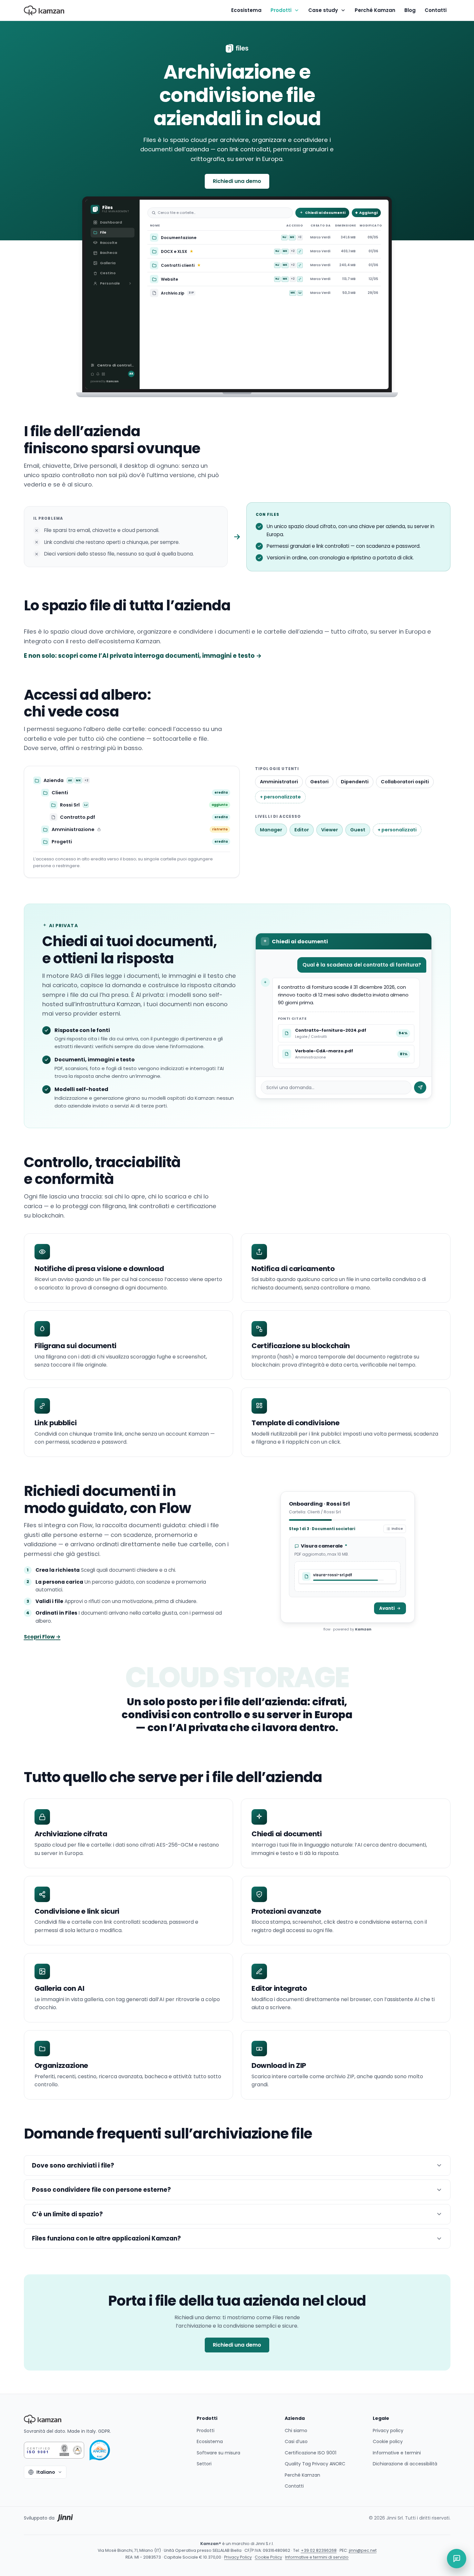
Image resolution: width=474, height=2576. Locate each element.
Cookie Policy (268, 2557)
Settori (204, 2464)
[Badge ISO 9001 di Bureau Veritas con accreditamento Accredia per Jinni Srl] (54, 2450)
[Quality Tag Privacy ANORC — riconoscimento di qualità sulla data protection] (100, 2450)
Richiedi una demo (237, 181)
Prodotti (281, 10)
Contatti (436, 10)
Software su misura (218, 2453)
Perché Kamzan (375, 10)
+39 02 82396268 (319, 2550)
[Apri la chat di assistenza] (457, 2559)
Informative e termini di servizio (317, 2557)
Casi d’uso (296, 2441)
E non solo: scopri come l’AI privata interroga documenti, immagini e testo (143, 656)
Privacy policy (388, 2431)
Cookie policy (388, 2441)
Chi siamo (296, 2431)
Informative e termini (397, 2453)
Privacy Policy (238, 2557)
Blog (410, 10)
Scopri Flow (42, 1637)
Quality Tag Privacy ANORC (315, 2464)
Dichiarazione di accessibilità (405, 2464)
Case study (323, 10)
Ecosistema (246, 10)
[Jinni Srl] (65, 2518)
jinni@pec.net (363, 2550)
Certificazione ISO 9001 (311, 2453)
